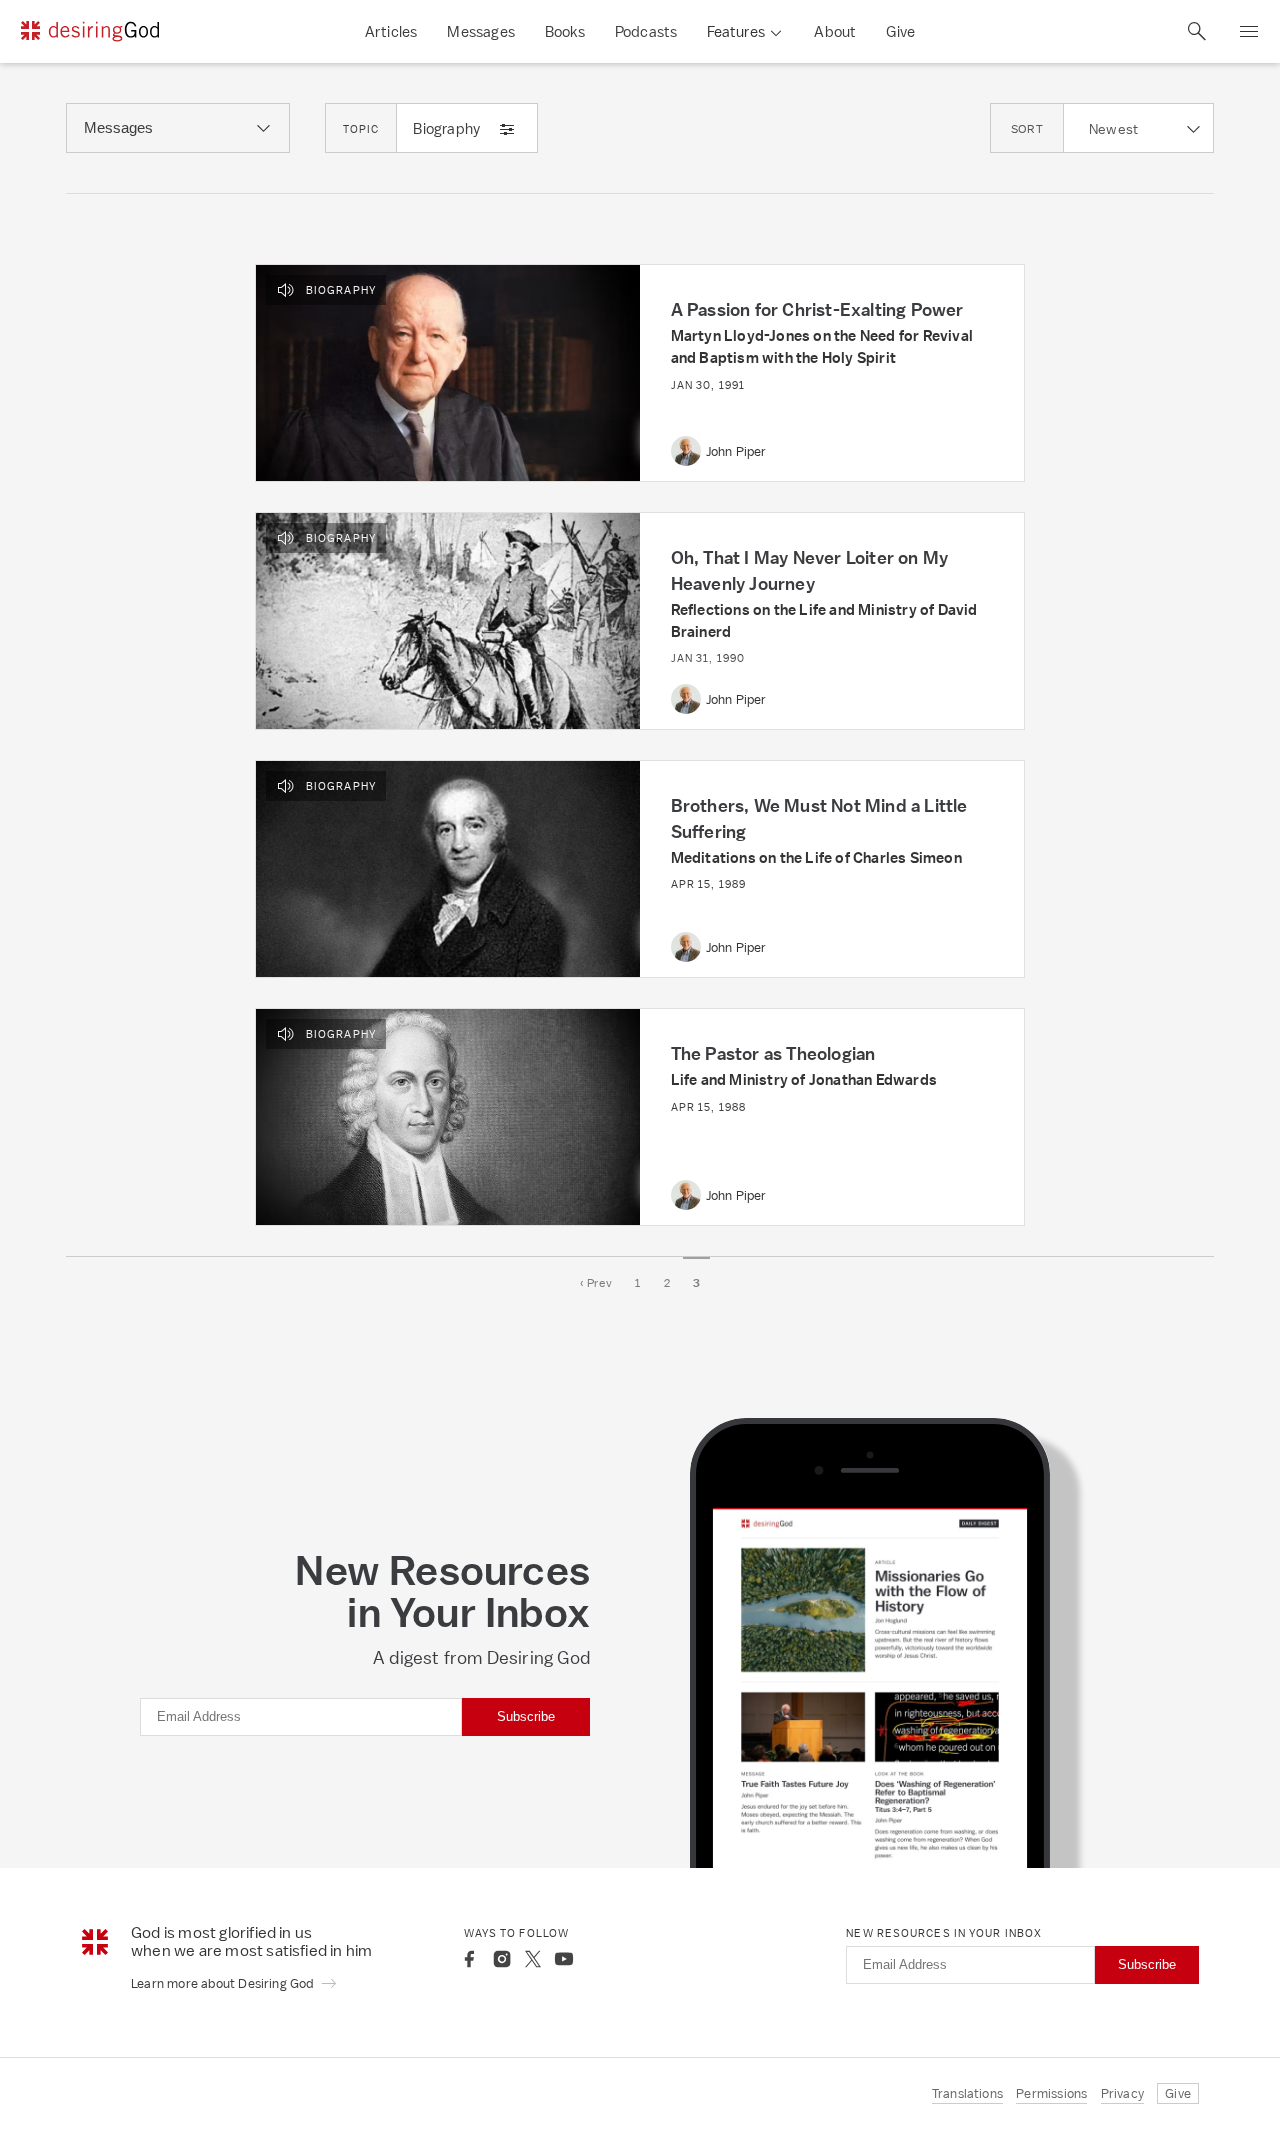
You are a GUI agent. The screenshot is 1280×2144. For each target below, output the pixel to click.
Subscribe (526, 1716)
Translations (967, 2093)
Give (900, 31)
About (835, 31)
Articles (391, 31)
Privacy (1122, 2093)
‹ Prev (596, 1283)
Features (736, 31)
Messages (481, 31)
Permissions (1051, 2093)
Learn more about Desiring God (224, 1983)
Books (565, 31)
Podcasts (646, 31)
